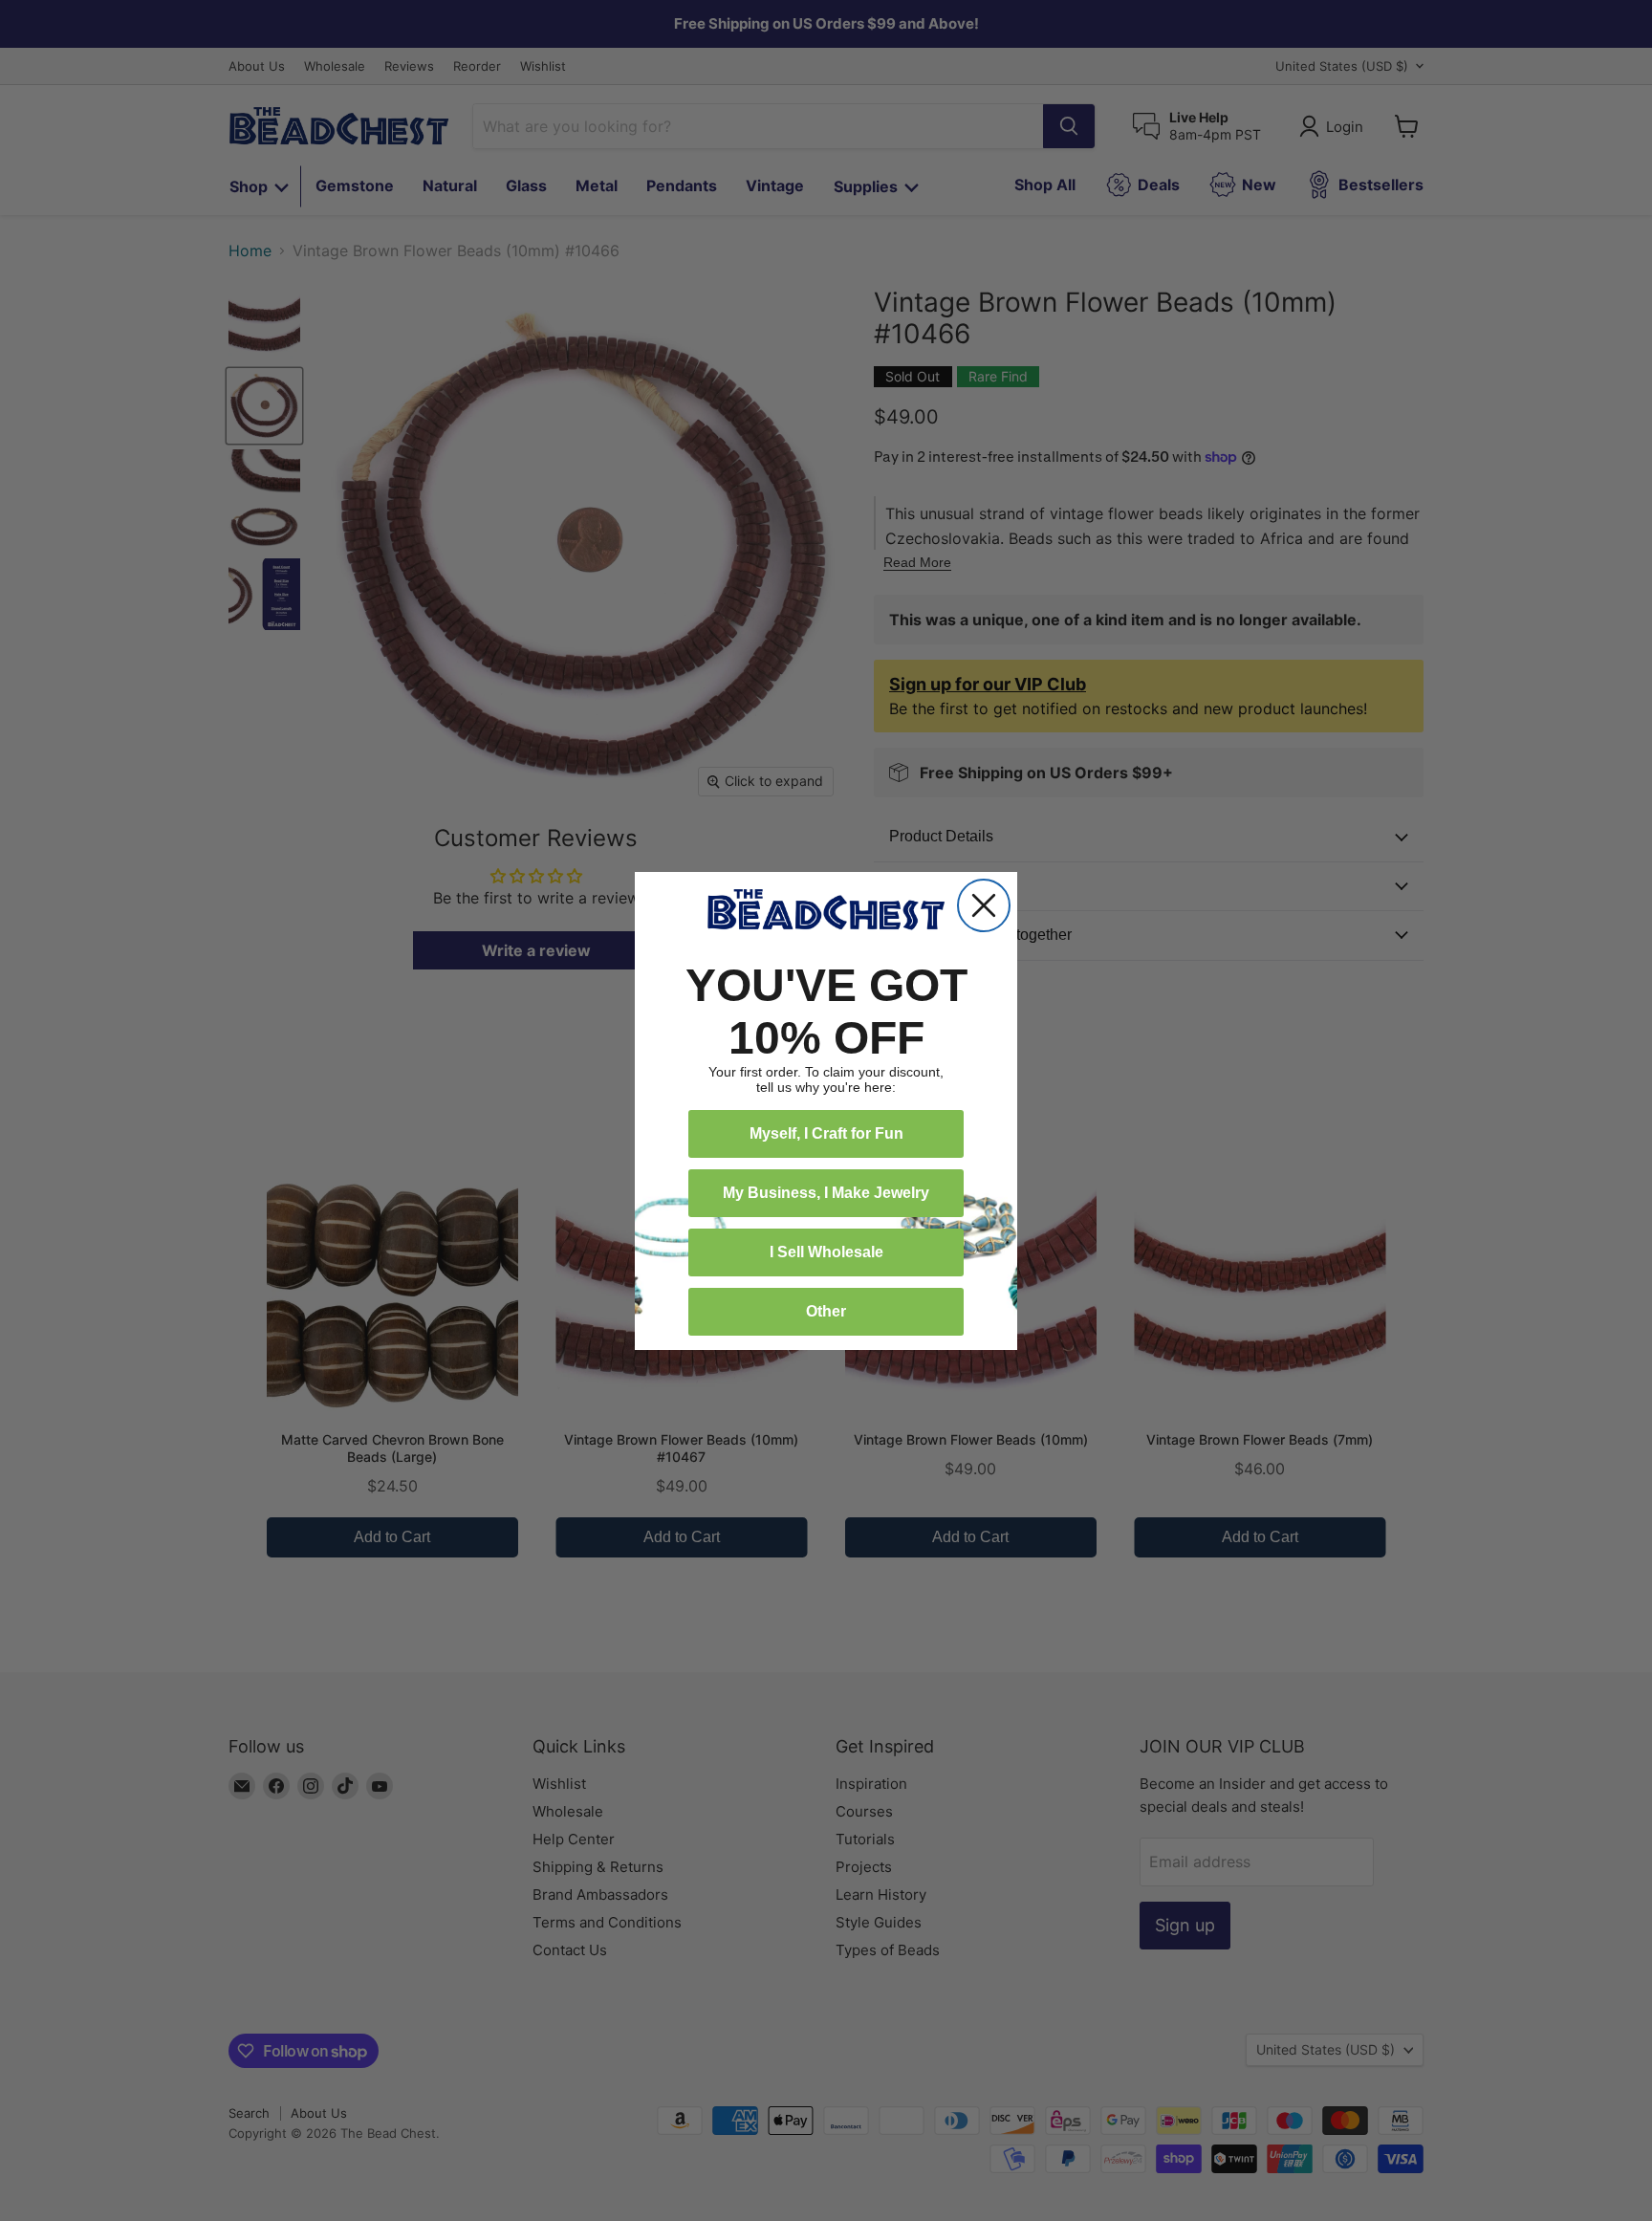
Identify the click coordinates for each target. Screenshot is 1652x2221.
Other (826, 1311)
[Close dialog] (984, 905)
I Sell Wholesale (826, 1252)
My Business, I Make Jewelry (826, 1193)
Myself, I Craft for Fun (826, 1133)
